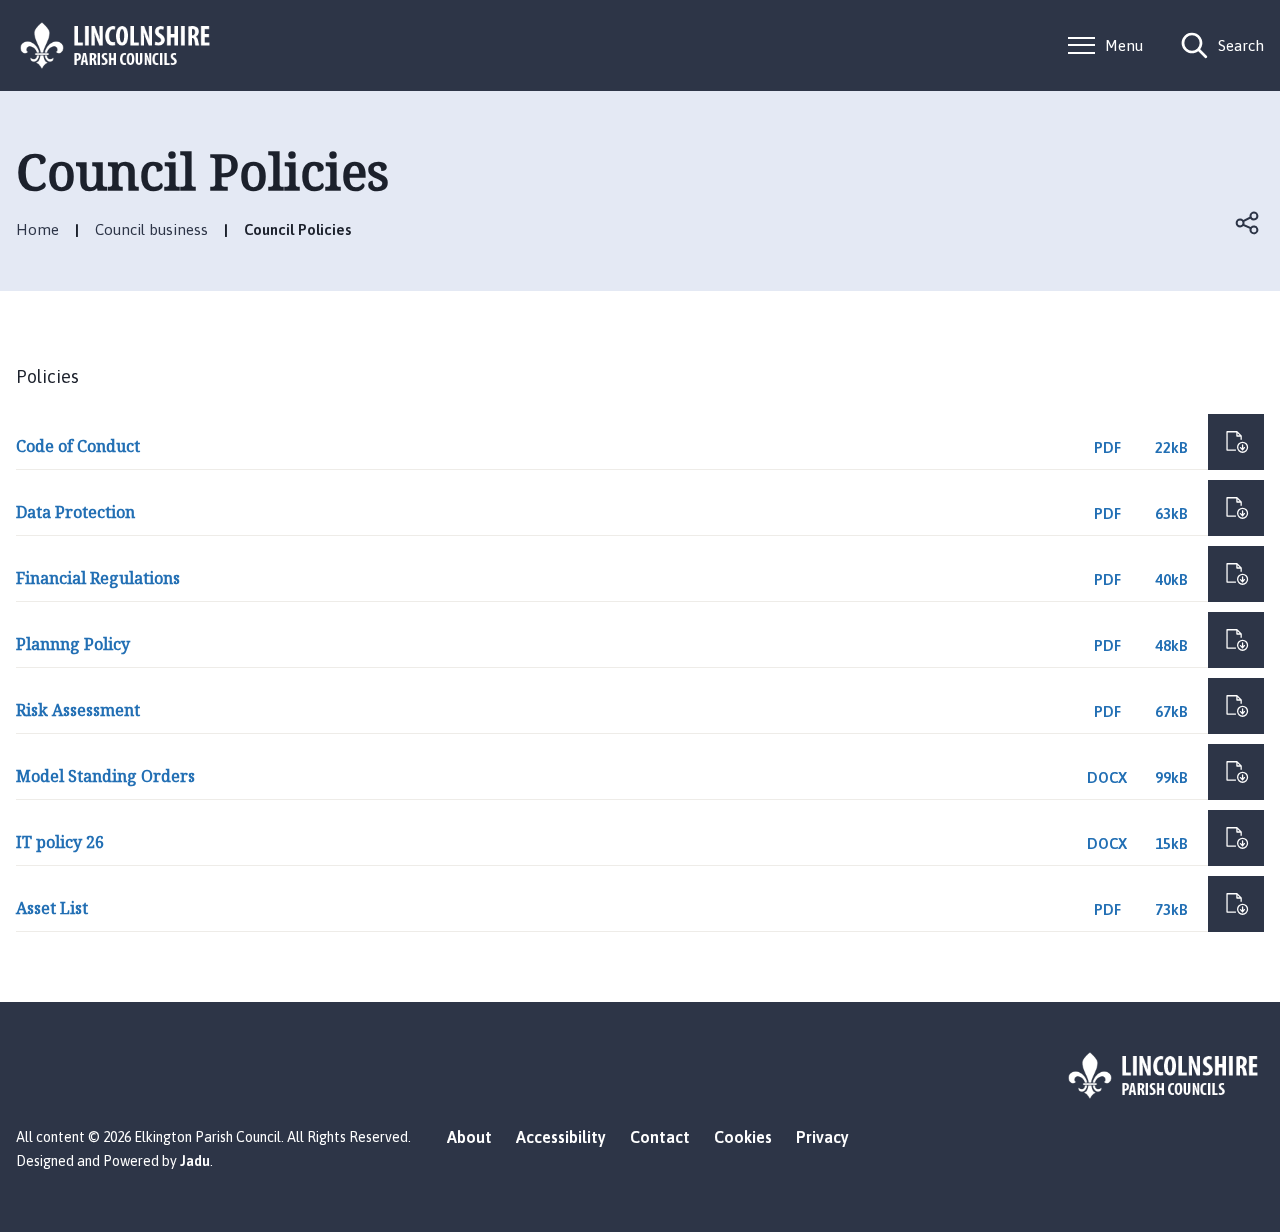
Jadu (195, 1161)
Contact (660, 1137)
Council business (151, 229)
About (469, 1137)
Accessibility (561, 1137)
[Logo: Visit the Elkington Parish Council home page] (116, 45)
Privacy (822, 1137)
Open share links (1248, 223)
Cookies (743, 1137)
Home (37, 229)
